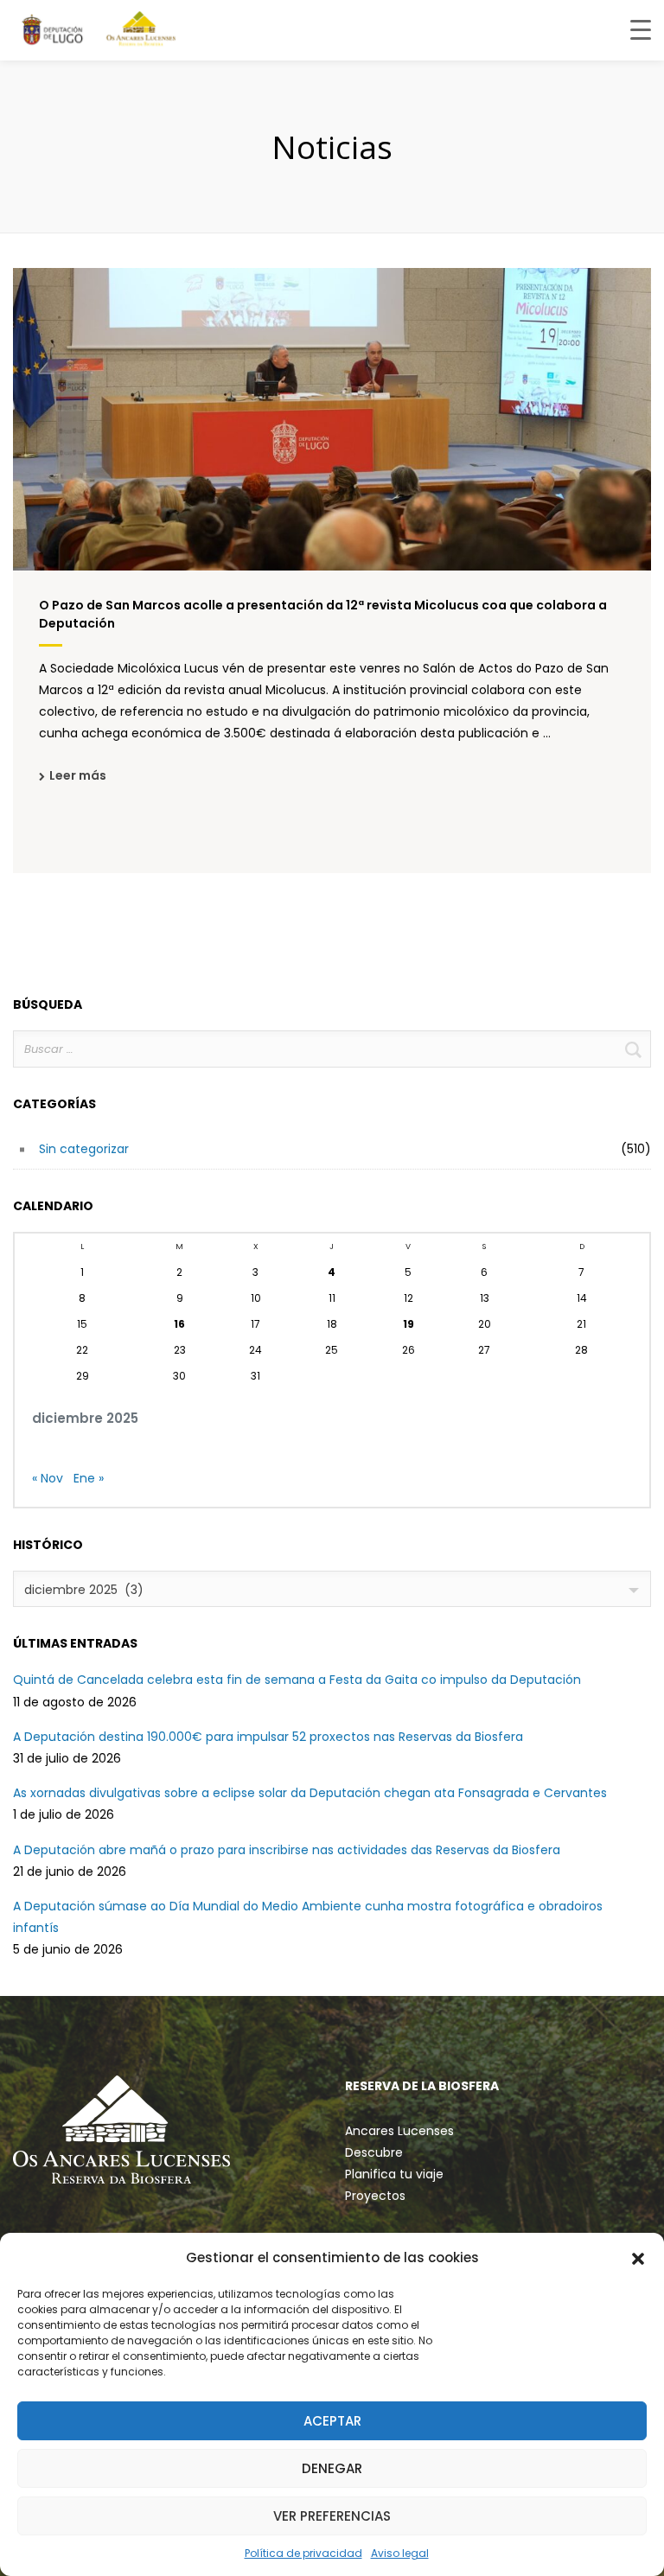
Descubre (374, 2152)
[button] (638, 2258)
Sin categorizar (84, 1149)
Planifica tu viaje (394, 2174)
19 (409, 1324)
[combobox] (332, 1589)
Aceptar (332, 2421)
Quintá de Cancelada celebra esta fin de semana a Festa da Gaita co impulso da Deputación (297, 1680)
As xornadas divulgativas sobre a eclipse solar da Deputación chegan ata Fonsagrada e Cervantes (310, 1793)
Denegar (332, 2468)
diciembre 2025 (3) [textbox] (84, 1590)
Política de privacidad (303, 2553)
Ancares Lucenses (399, 2131)
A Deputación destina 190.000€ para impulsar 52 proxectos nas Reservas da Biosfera (268, 1737)
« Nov (48, 1478)
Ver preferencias (332, 2516)
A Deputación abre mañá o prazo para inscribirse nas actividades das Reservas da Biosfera (287, 1850)
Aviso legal (400, 2553)
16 (179, 1324)
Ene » (89, 1478)
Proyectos (375, 2196)
